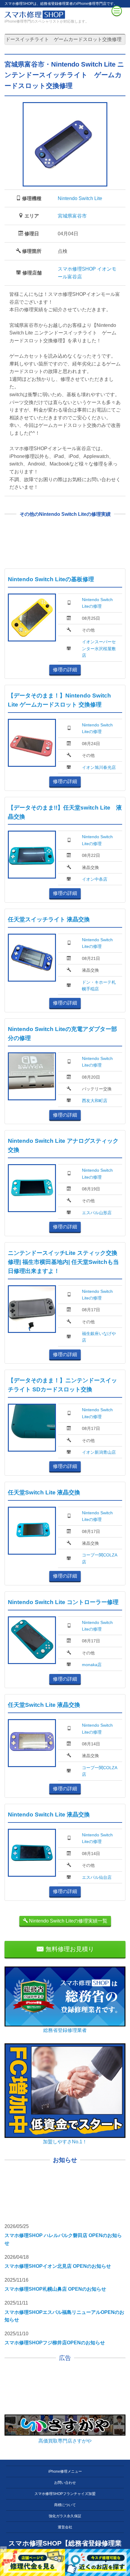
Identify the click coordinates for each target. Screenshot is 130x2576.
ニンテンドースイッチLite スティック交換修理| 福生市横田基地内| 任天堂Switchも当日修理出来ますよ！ (63, 1262)
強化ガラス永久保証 (65, 2516)
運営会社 (65, 2527)
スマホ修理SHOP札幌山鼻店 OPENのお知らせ (55, 2289)
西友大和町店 (95, 1101)
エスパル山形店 (97, 1213)
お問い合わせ (65, 2483)
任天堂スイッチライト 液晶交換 (49, 919)
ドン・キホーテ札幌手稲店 (99, 986)
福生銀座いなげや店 (99, 1337)
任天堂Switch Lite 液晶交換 (44, 1492)
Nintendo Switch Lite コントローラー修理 (63, 1602)
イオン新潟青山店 (99, 1452)
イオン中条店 (95, 879)
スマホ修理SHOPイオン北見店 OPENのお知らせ (58, 2266)
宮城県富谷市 (72, 216)
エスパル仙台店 (97, 1877)
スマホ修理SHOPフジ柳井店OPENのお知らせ (55, 2343)
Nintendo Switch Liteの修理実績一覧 (68, 1921)
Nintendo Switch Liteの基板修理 (51, 579)
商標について (65, 2505)
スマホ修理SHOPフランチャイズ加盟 (65, 2494)
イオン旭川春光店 (99, 767)
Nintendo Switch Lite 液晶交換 (49, 1814)
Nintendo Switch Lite (80, 198)
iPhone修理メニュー (65, 2471)
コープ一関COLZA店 (100, 1558)
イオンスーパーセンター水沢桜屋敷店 (99, 649)
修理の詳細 (65, 670)
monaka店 (92, 1665)
